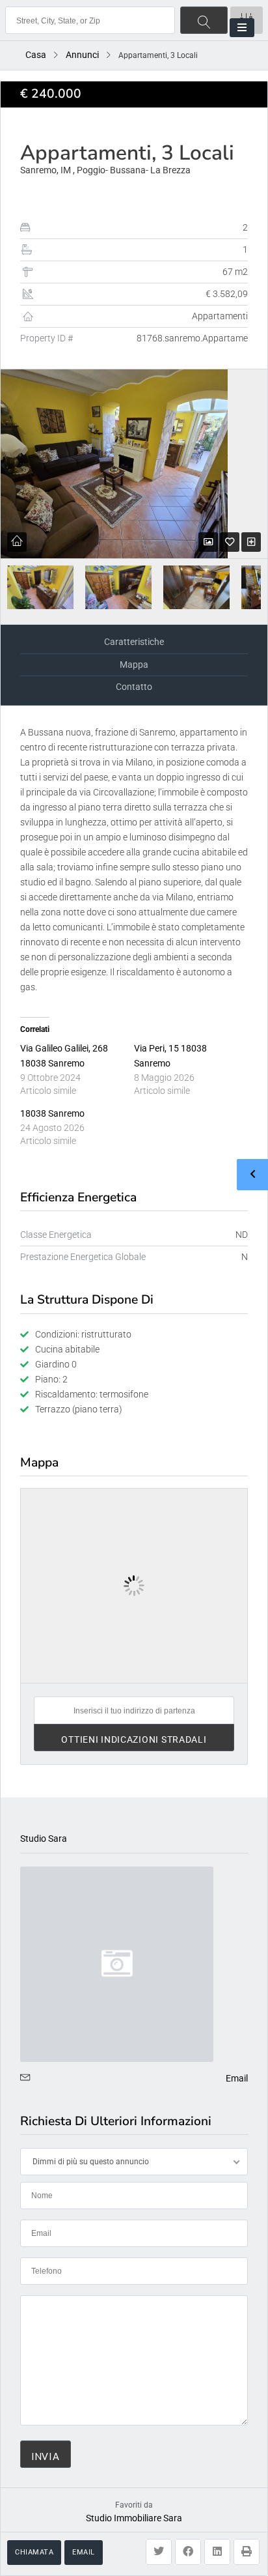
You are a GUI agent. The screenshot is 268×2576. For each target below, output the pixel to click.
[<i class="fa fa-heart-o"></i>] (230, 542)
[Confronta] (251, 542)
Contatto (134, 687)
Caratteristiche (134, 642)
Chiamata (34, 2552)
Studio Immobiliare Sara (134, 2518)
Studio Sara (44, 1839)
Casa (36, 55)
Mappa (134, 665)
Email (84, 2552)
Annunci (82, 55)
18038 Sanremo (52, 1113)
